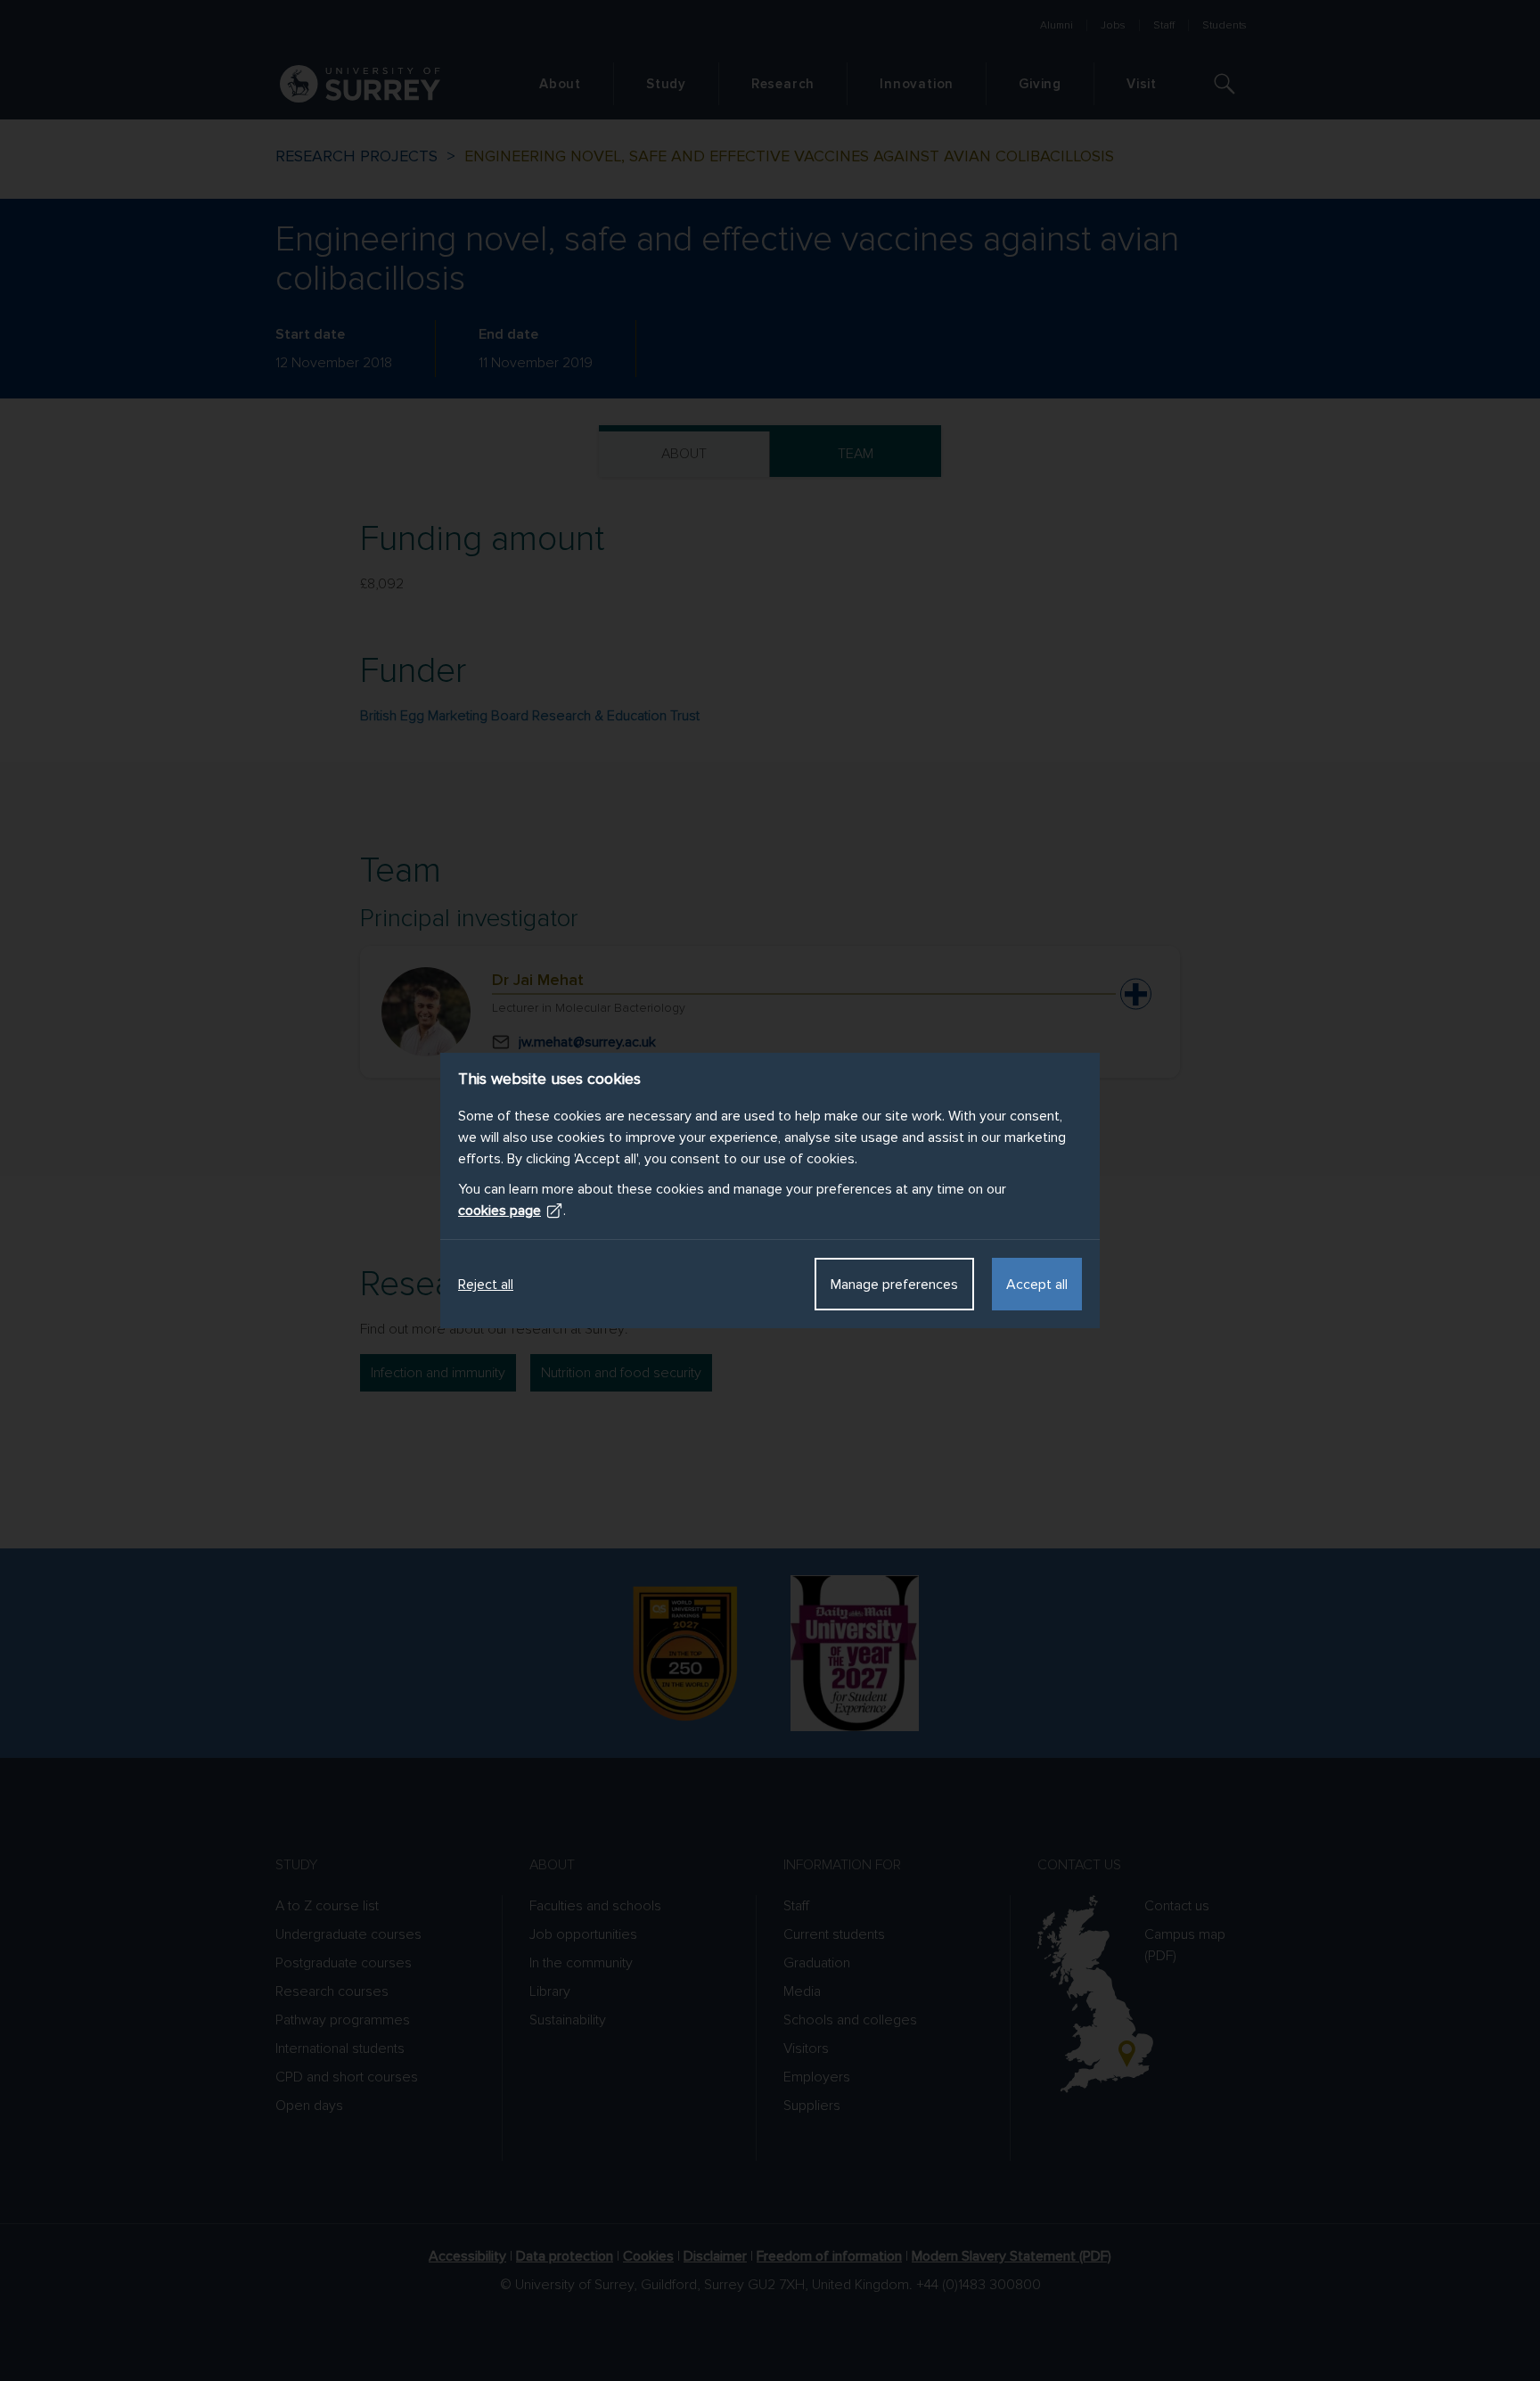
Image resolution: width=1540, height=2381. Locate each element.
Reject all (486, 1285)
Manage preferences (894, 1285)
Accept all (1037, 1285)
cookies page (500, 1211)
